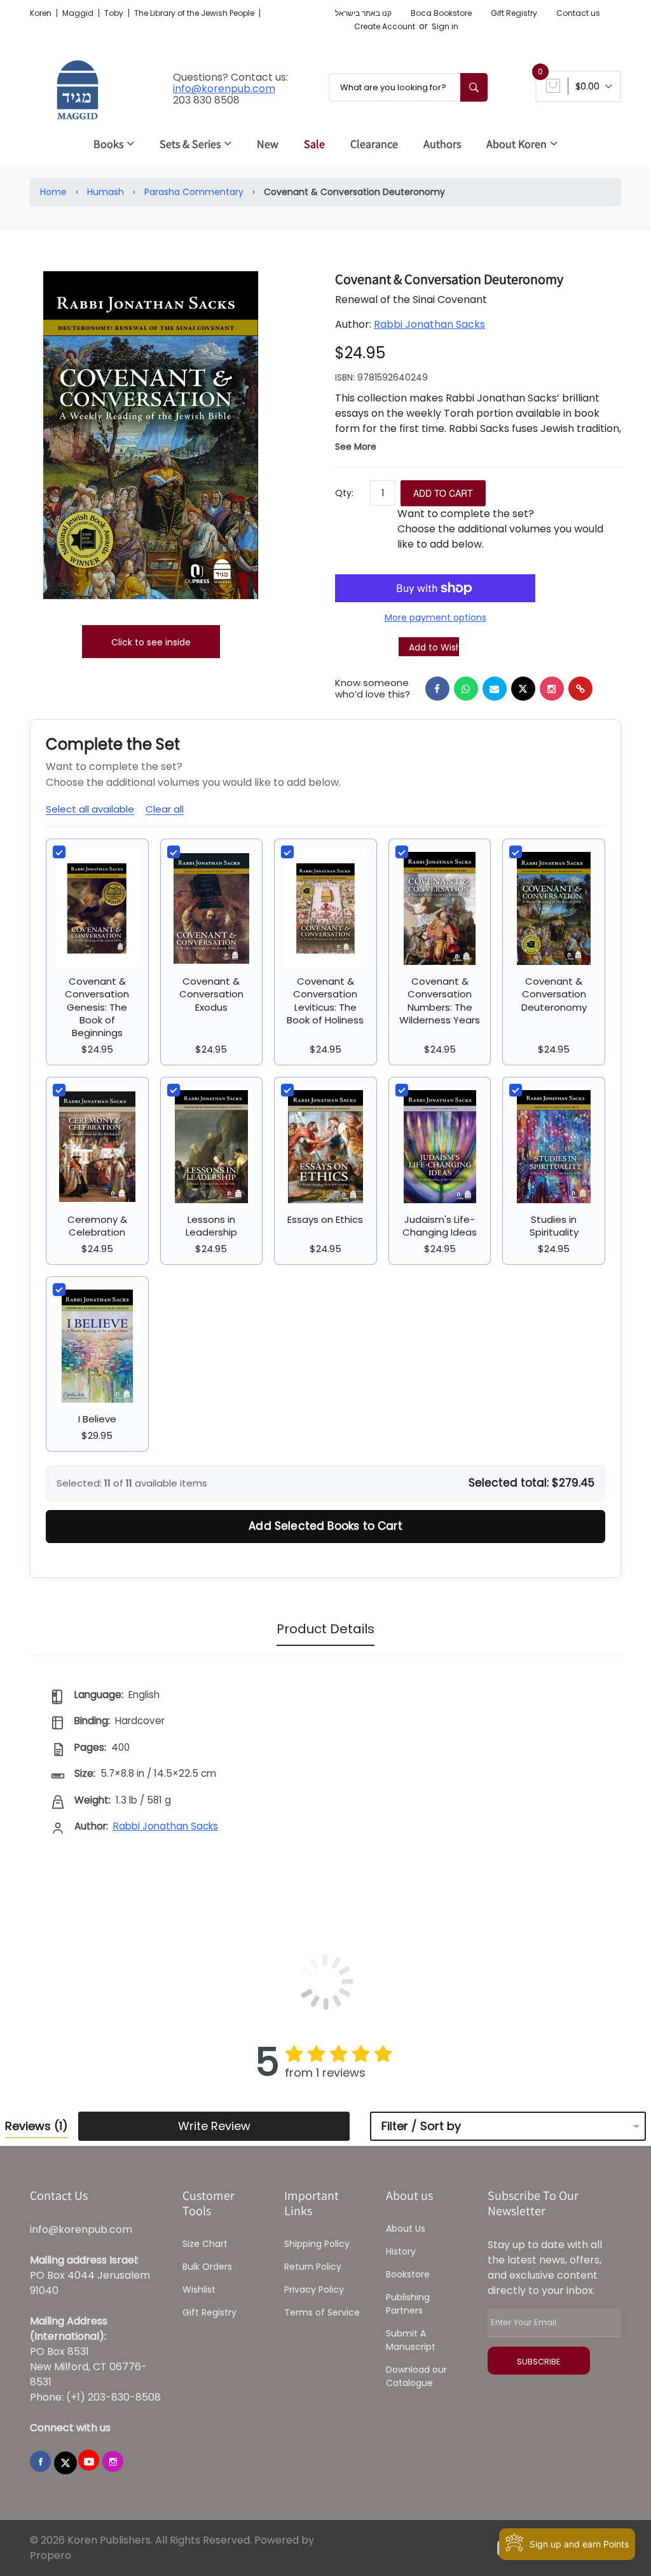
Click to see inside (151, 642)
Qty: (344, 493)
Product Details (325, 1629)
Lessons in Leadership (211, 1226)
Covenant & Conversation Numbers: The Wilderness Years (440, 1001)
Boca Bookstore (441, 13)
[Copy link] (580, 689)
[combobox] (408, 87)
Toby (115, 13)
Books (108, 144)
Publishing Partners (408, 2304)
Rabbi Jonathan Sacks (429, 324)
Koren (42, 13)
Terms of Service (322, 2312)
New (268, 144)
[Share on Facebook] (437, 689)
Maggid (79, 13)
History (401, 2251)
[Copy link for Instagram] (552, 689)
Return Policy (313, 2267)
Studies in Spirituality (554, 1226)
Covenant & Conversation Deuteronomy (554, 994)
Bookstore (408, 2274)
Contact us (578, 13)
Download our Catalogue (416, 2376)
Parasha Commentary (194, 192)
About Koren (517, 144)
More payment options (435, 617)
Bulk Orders (207, 2267)
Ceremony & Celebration (97, 1226)
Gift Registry (514, 13)
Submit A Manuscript (411, 2340)
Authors (442, 144)
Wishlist (199, 2289)
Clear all (165, 809)
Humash (106, 192)
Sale (314, 144)
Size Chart (205, 2244)
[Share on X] (523, 689)
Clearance (374, 144)
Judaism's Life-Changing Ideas (440, 1226)
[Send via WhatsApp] (466, 689)
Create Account (385, 26)
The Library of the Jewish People (195, 13)
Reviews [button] (37, 2126)
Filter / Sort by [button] (421, 2126)
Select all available (90, 809)
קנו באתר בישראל (363, 13)
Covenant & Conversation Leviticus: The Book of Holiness (325, 1001)
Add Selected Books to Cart (325, 1526)
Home (53, 192)
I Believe (97, 1419)
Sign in (445, 26)
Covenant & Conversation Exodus (211, 994)
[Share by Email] (495, 689)
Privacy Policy (314, 2289)
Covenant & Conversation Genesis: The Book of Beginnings (97, 1007)
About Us (406, 2229)
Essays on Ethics (325, 1219)
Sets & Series (190, 144)
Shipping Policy (317, 2244)
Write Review (214, 2126)
